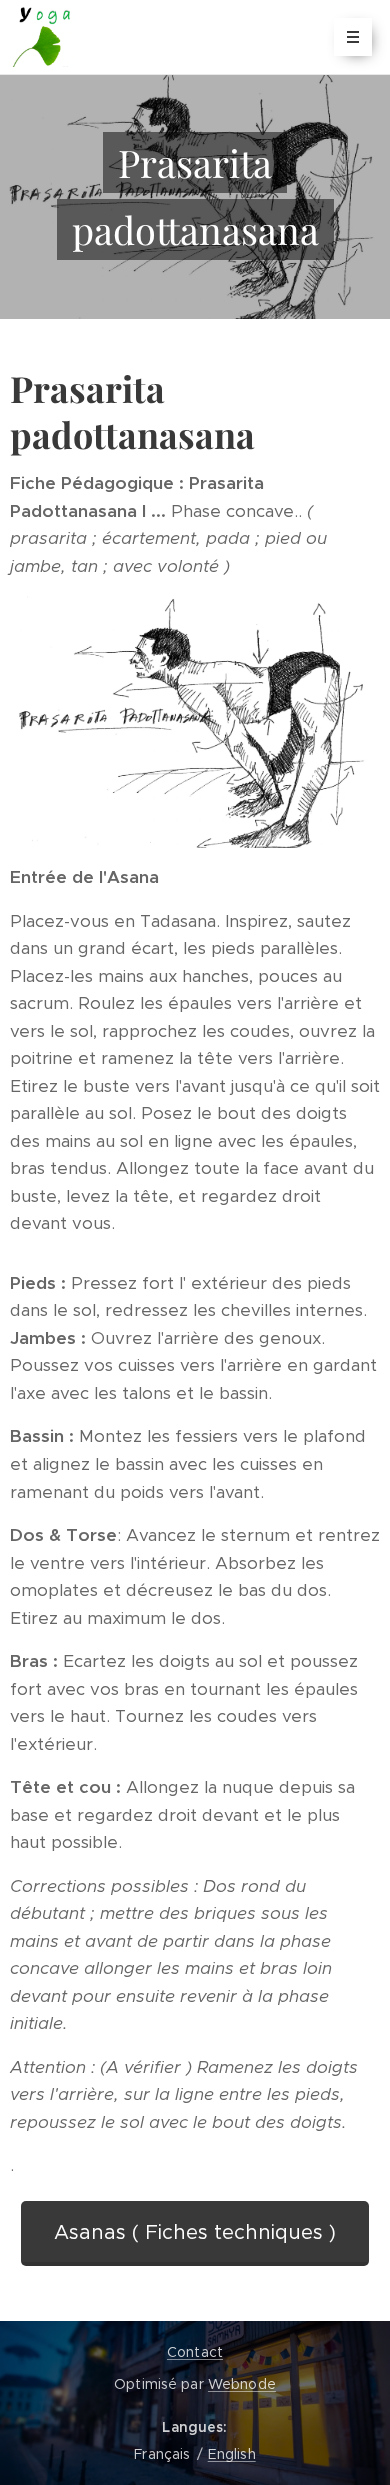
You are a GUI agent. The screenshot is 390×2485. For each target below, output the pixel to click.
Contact (195, 2352)
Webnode (242, 2384)
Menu (353, 37)
